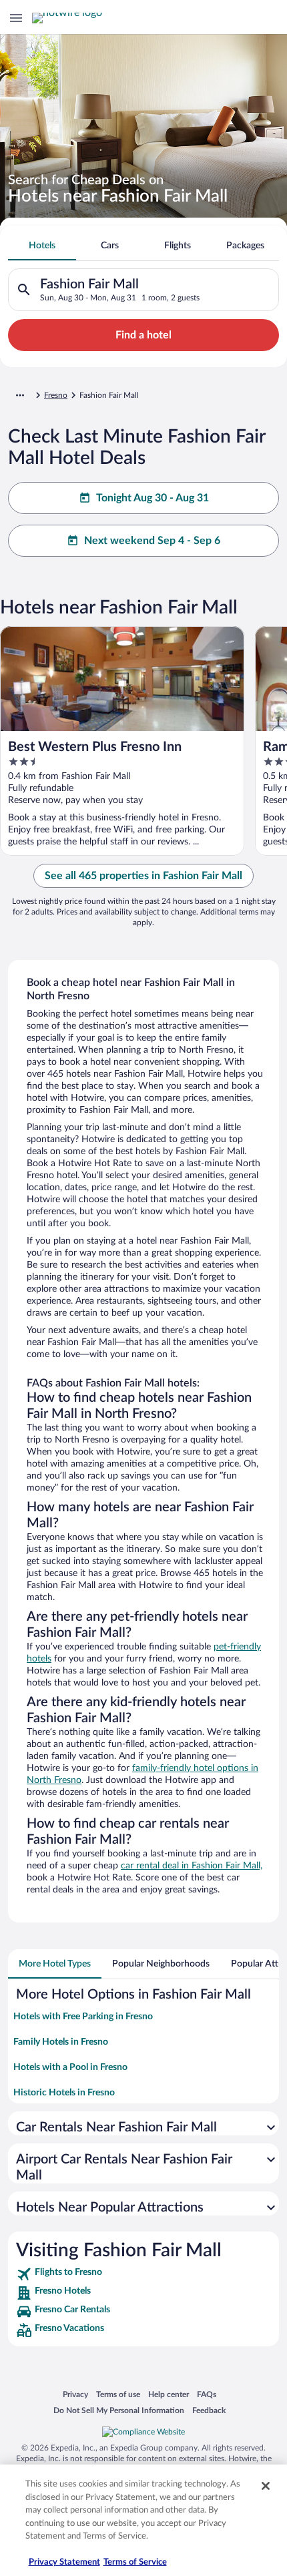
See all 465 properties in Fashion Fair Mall (143, 876)
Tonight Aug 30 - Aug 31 (153, 498)
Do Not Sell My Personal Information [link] (119, 2410)
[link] (143, 2274)
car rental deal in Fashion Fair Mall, (192, 1866)
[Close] (266, 2486)
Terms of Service (135, 2562)
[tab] (42, 246)
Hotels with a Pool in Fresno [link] (70, 2067)
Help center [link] (169, 2394)
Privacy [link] (75, 2394)
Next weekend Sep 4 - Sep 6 (152, 541)
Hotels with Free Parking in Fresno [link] (83, 2017)
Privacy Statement (64, 2562)
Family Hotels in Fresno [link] (61, 2042)
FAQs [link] (207, 2394)
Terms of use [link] (118, 2394)
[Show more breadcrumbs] (20, 395)
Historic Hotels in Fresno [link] (64, 2093)
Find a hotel (143, 335)
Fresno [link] (56, 395)
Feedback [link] (209, 2410)
